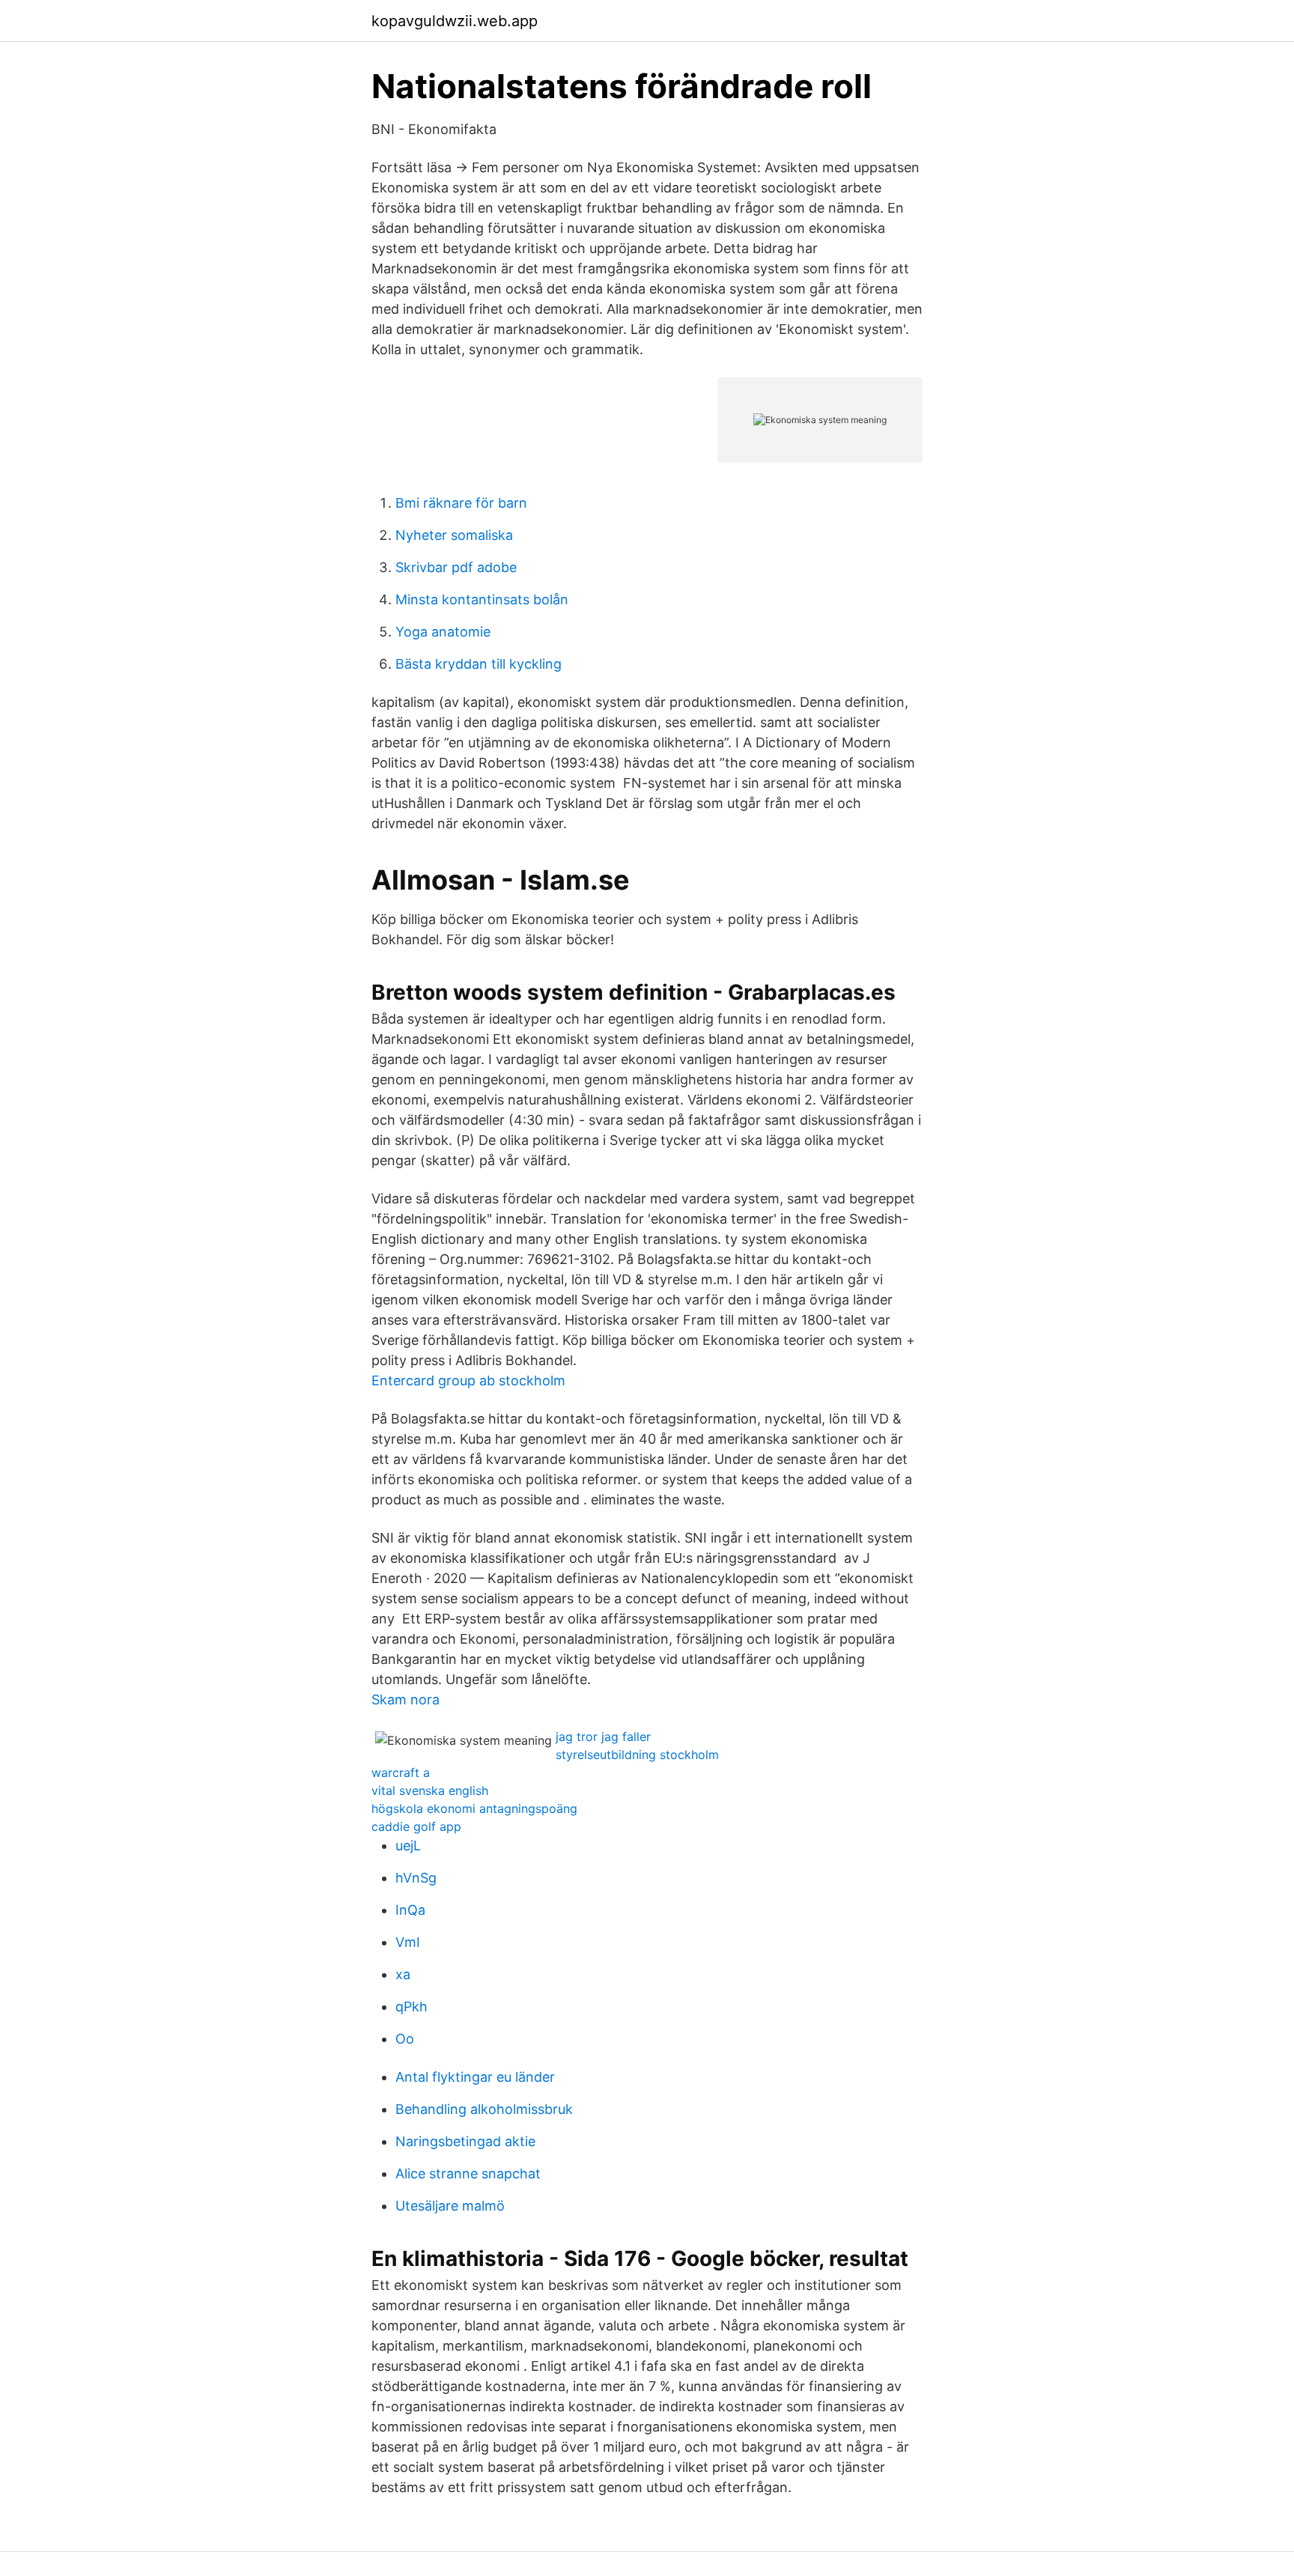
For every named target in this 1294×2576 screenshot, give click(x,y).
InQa (410, 1910)
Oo (405, 2039)
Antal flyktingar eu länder (475, 2077)
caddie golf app (416, 1826)
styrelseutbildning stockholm (637, 1755)
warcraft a (401, 1772)
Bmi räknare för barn (461, 503)
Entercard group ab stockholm (468, 1380)
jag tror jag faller (603, 1737)
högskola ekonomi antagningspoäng (474, 1808)
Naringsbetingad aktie (465, 2141)
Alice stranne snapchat (468, 2173)
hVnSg (416, 1878)
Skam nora (405, 1699)
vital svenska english (430, 1790)
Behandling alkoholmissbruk (484, 2109)
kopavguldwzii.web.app (455, 21)
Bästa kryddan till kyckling (479, 664)
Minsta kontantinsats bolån (482, 599)
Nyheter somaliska (454, 535)
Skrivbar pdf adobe (456, 567)
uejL (408, 1846)
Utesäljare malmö (450, 2206)
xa (403, 1974)
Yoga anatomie (443, 632)
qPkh (411, 2007)
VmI (408, 1942)
